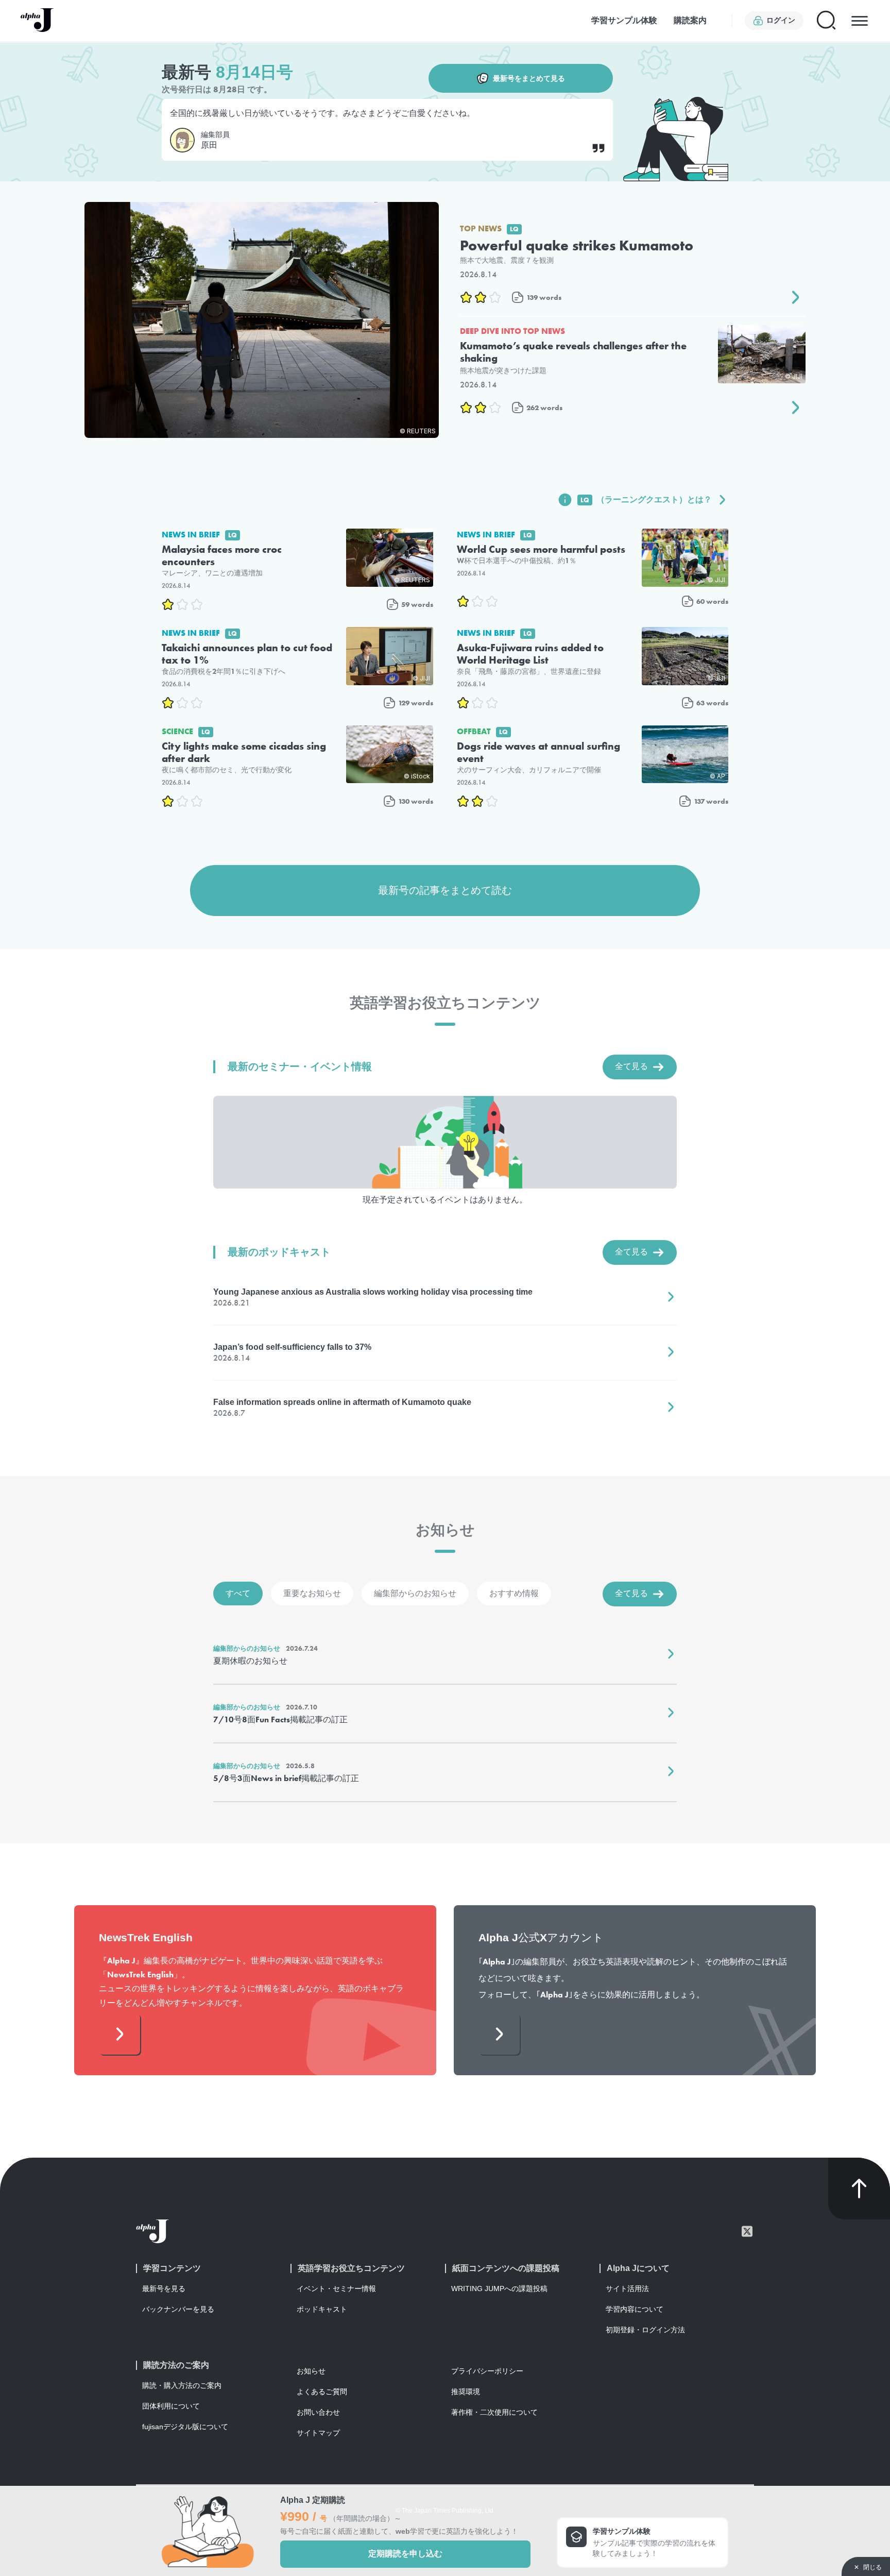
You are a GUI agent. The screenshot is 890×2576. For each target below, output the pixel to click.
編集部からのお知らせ (415, 1593)
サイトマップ (318, 2433)
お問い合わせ (318, 2412)
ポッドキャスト (322, 2309)
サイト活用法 (627, 2289)
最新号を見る (164, 2289)
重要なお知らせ (312, 1593)
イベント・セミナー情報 (336, 2289)
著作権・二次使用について (494, 2412)
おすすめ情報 (514, 1593)
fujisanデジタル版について (185, 2427)
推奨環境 (466, 2392)
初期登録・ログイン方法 (645, 2330)
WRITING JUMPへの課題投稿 (499, 2289)
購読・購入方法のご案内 (182, 2385)
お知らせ (311, 2371)
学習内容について (635, 2309)
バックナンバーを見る (178, 2309)
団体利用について (171, 2406)
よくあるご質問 (322, 2392)
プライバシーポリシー (487, 2371)
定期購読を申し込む (405, 2554)
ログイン (781, 20)
